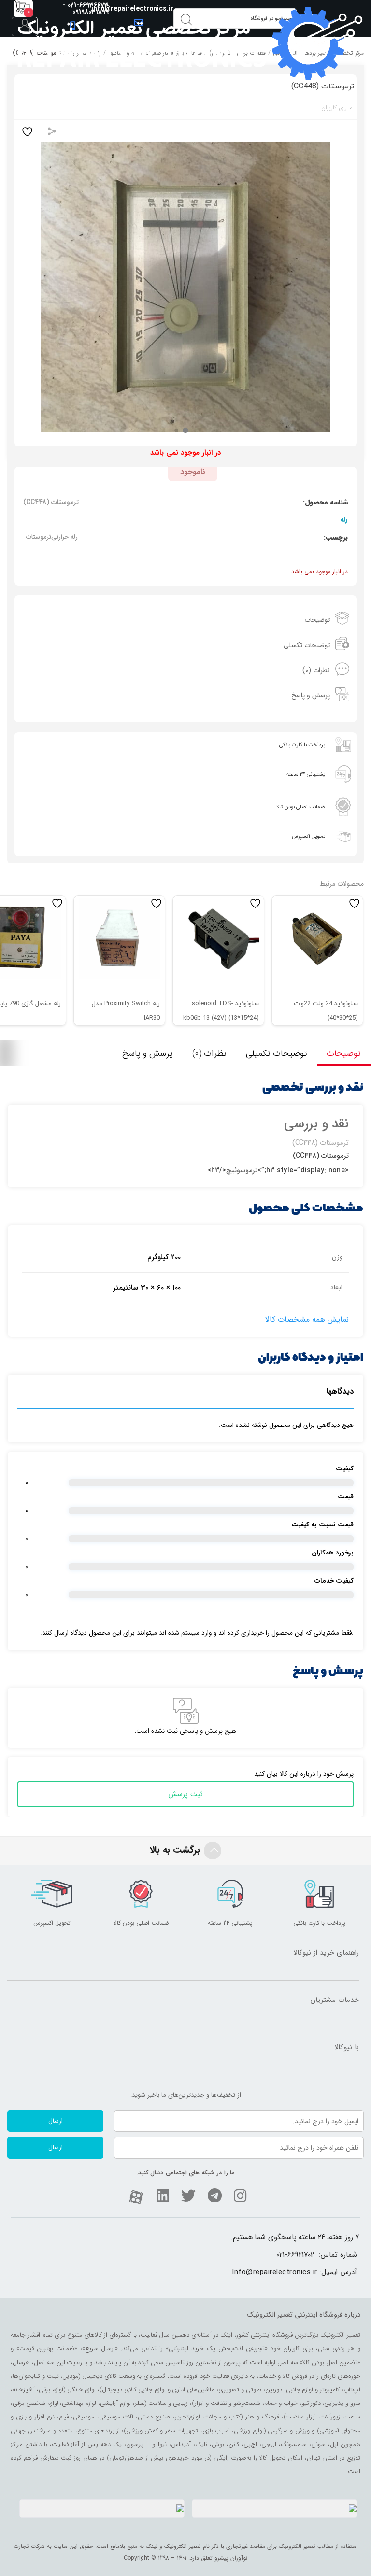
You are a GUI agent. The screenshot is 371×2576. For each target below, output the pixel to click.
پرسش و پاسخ (311, 695)
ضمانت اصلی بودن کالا (301, 807)
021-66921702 (295, 2255)
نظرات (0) (316, 670)
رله (344, 519)
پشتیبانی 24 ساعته (306, 774)
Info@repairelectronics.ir (275, 2272)
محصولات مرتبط (342, 884)
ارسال (56, 2121)
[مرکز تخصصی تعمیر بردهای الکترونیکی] (189, 43)
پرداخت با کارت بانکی (302, 745)
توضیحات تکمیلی (307, 645)
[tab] (185, 620)
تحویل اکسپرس (308, 837)
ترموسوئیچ (242, 1170)
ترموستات (39, 537)
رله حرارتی (64, 537)
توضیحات (317, 620)
